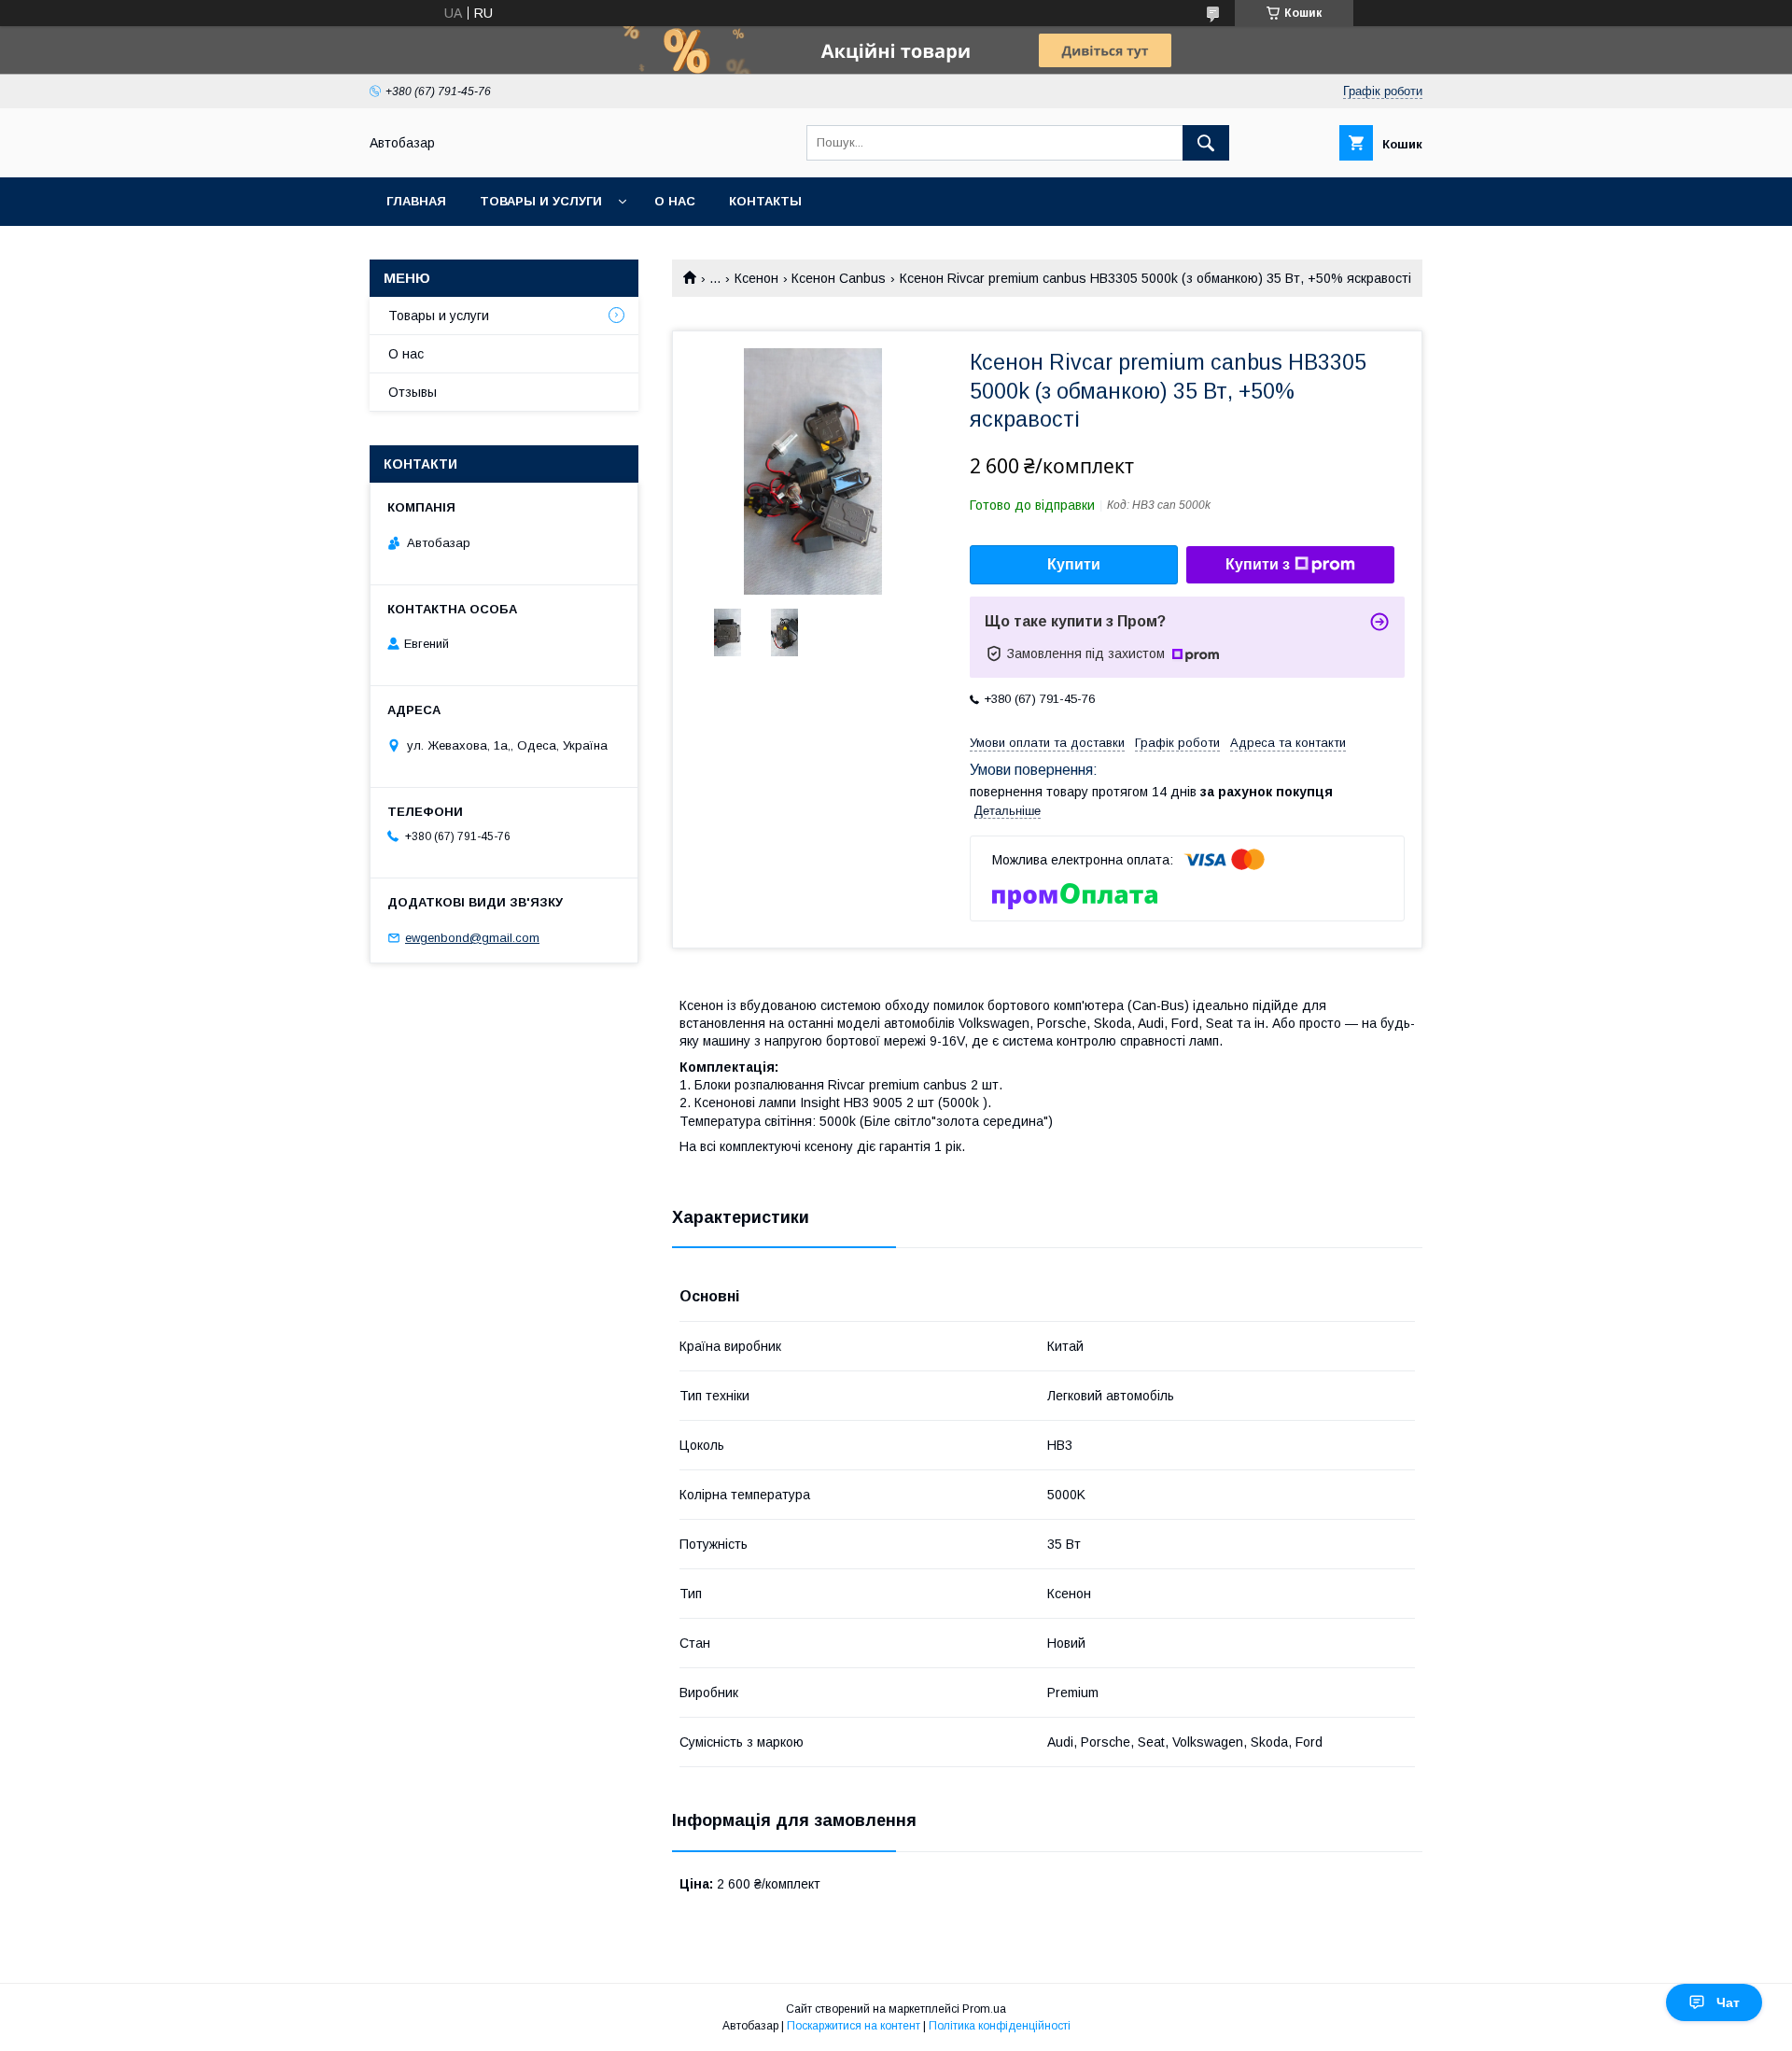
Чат (1728, 2002)
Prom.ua (984, 2009)
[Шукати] (1206, 143)
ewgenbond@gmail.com (472, 938)
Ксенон (756, 278)
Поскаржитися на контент (854, 2026)
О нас (675, 201)
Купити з (1258, 564)
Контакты (765, 201)
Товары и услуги (541, 201)
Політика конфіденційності (1000, 2026)
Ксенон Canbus (839, 278)
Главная (416, 201)
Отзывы (413, 392)
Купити (1074, 564)
